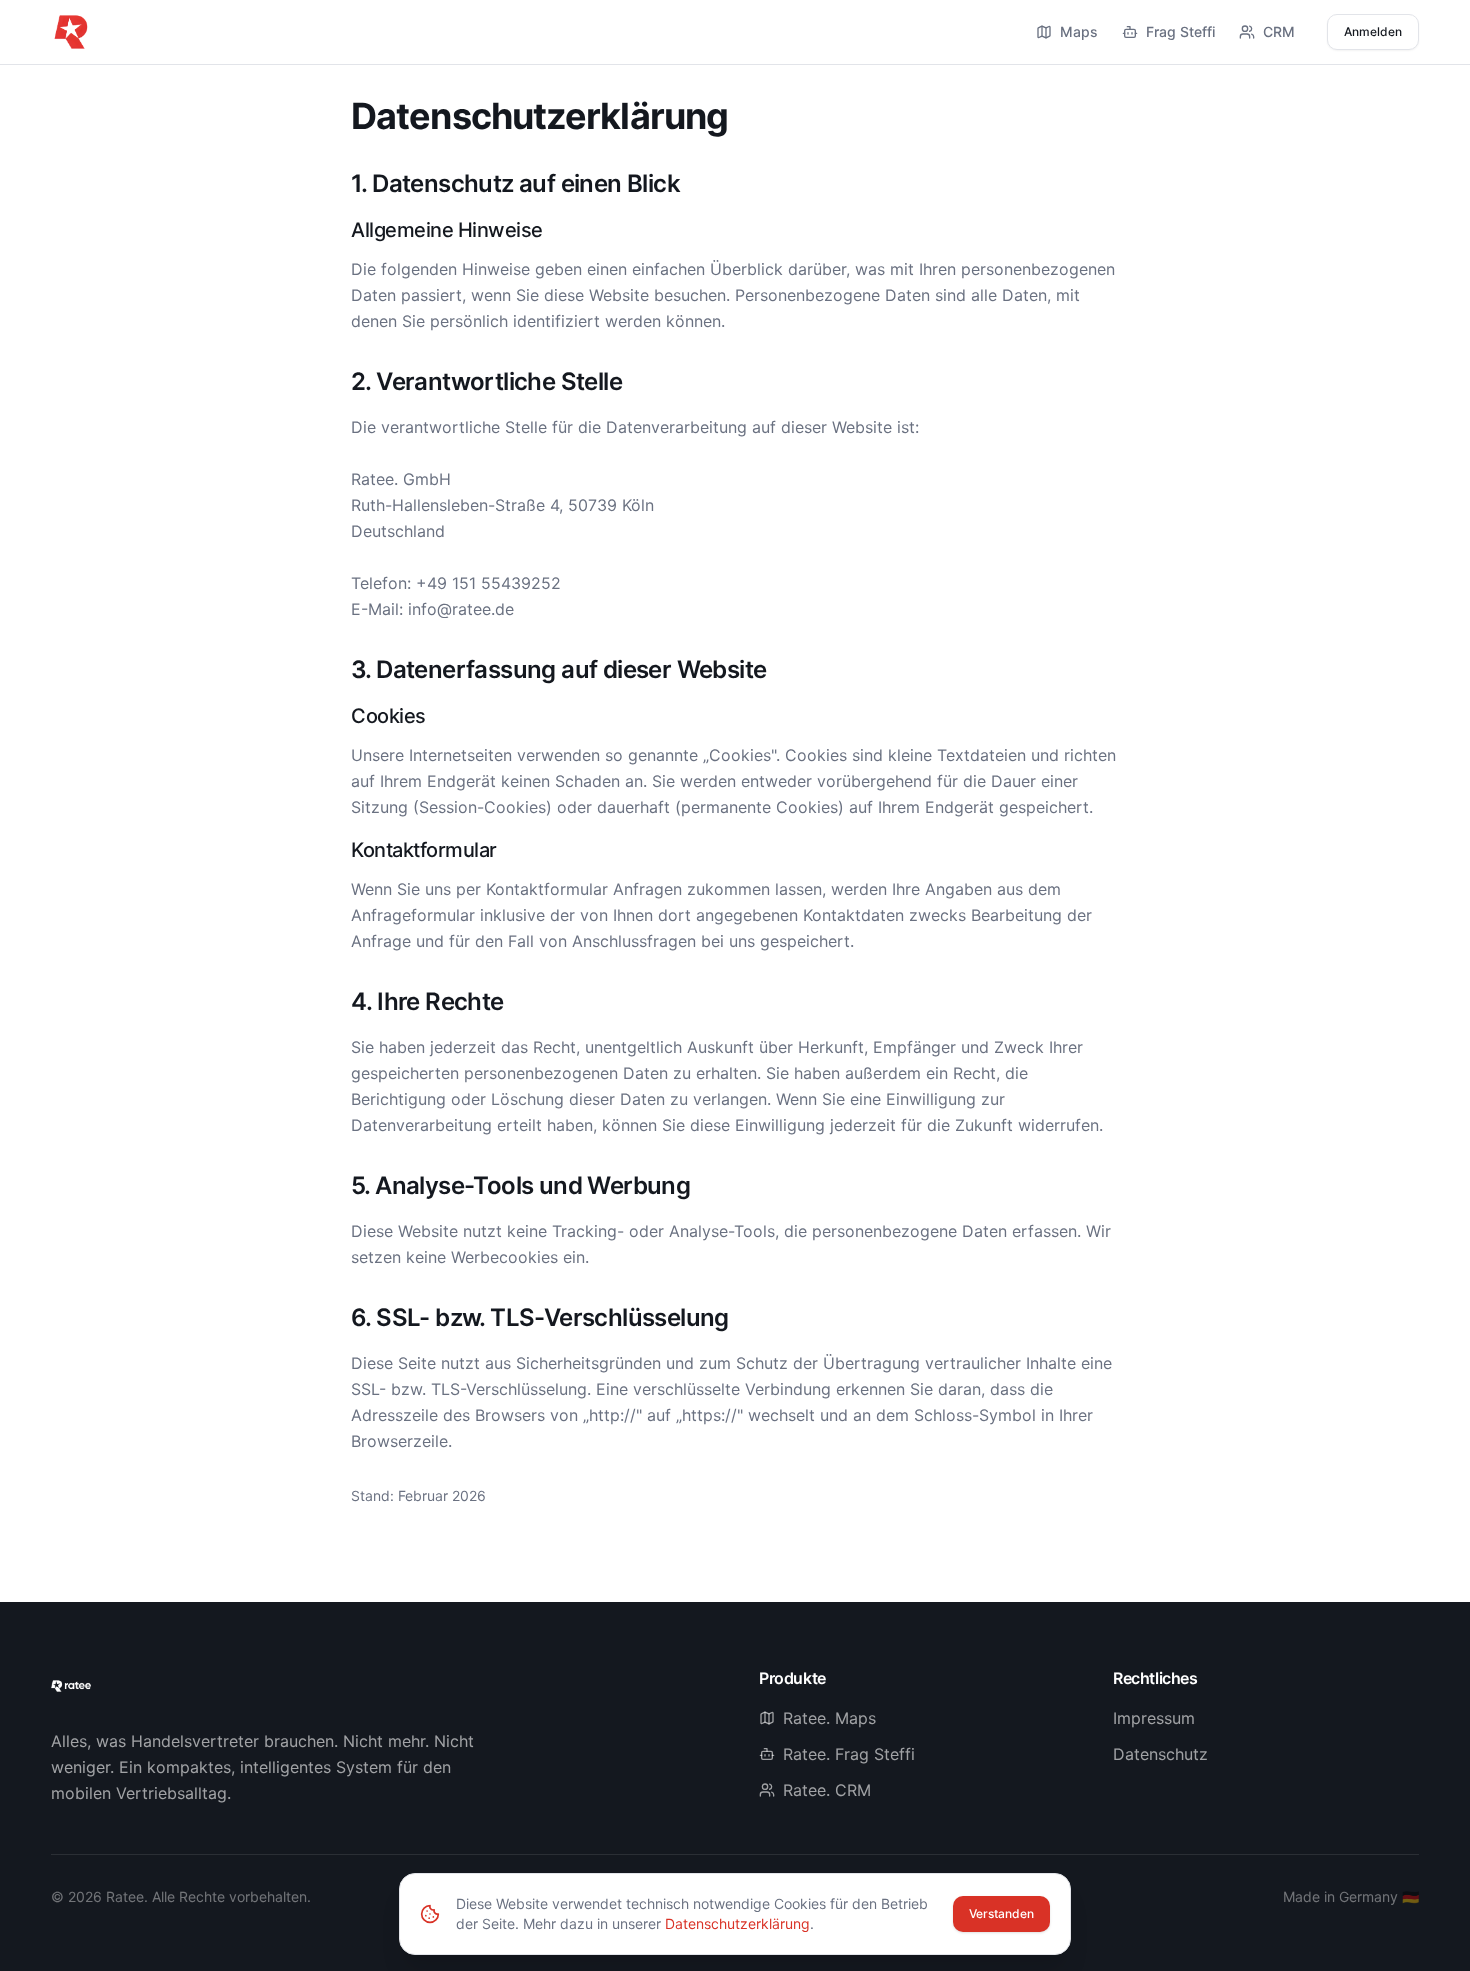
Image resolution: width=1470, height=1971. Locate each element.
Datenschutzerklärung (737, 1923)
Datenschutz (1160, 1754)
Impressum (1154, 1718)
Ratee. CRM (827, 1790)
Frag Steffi (1180, 31)
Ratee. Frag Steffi (849, 1754)
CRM (1279, 31)
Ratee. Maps (829, 1718)
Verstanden (1001, 1913)
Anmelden (1373, 31)
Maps (1079, 31)
